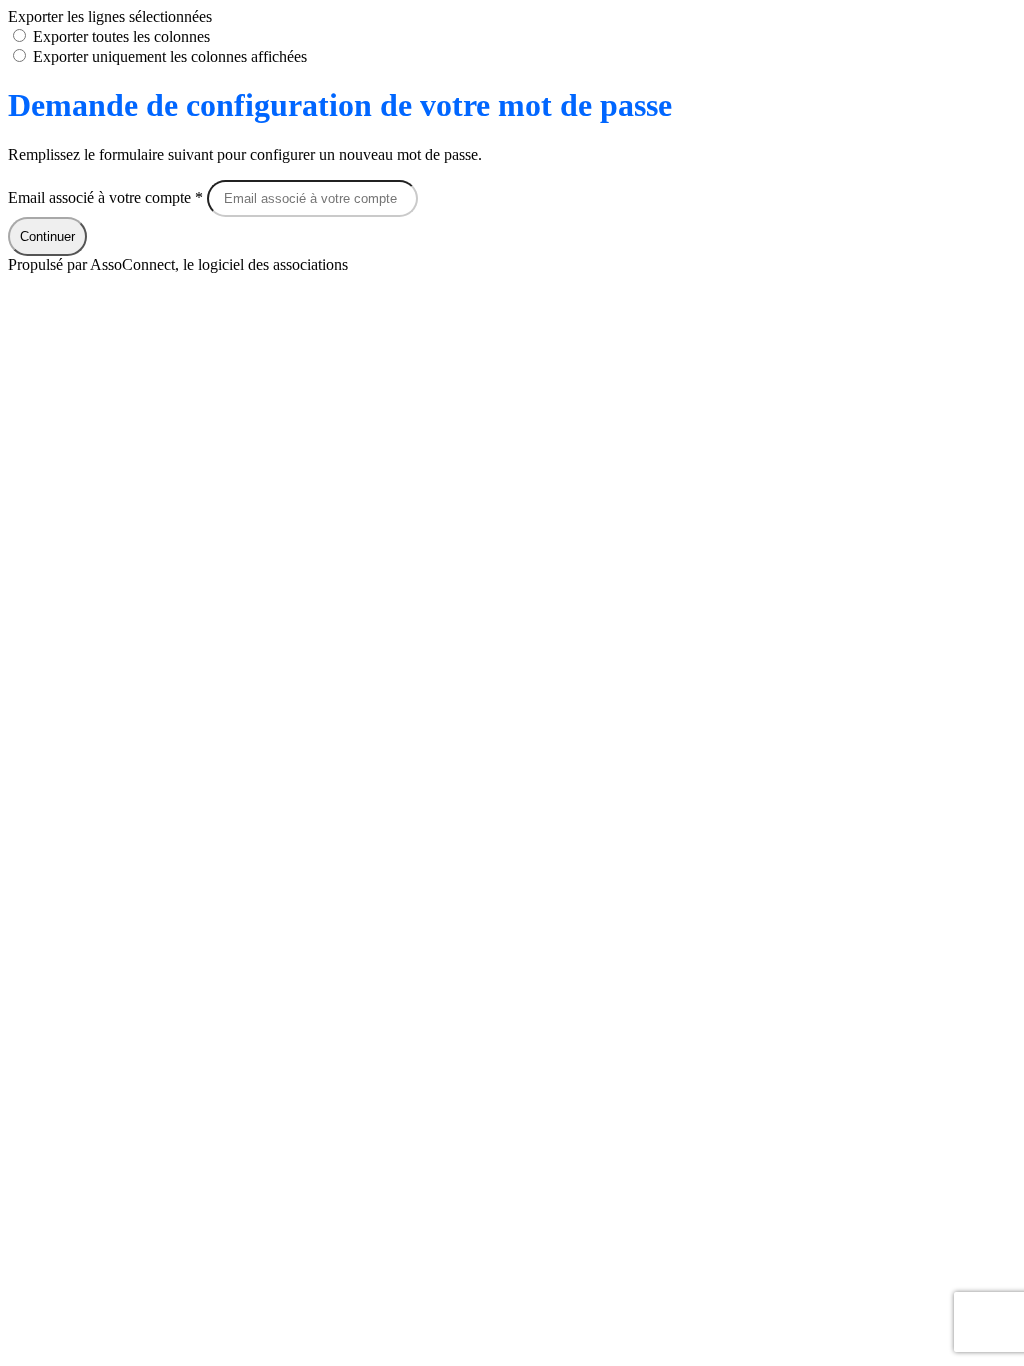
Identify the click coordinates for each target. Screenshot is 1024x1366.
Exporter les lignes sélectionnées (110, 16)
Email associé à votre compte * (107, 197)
